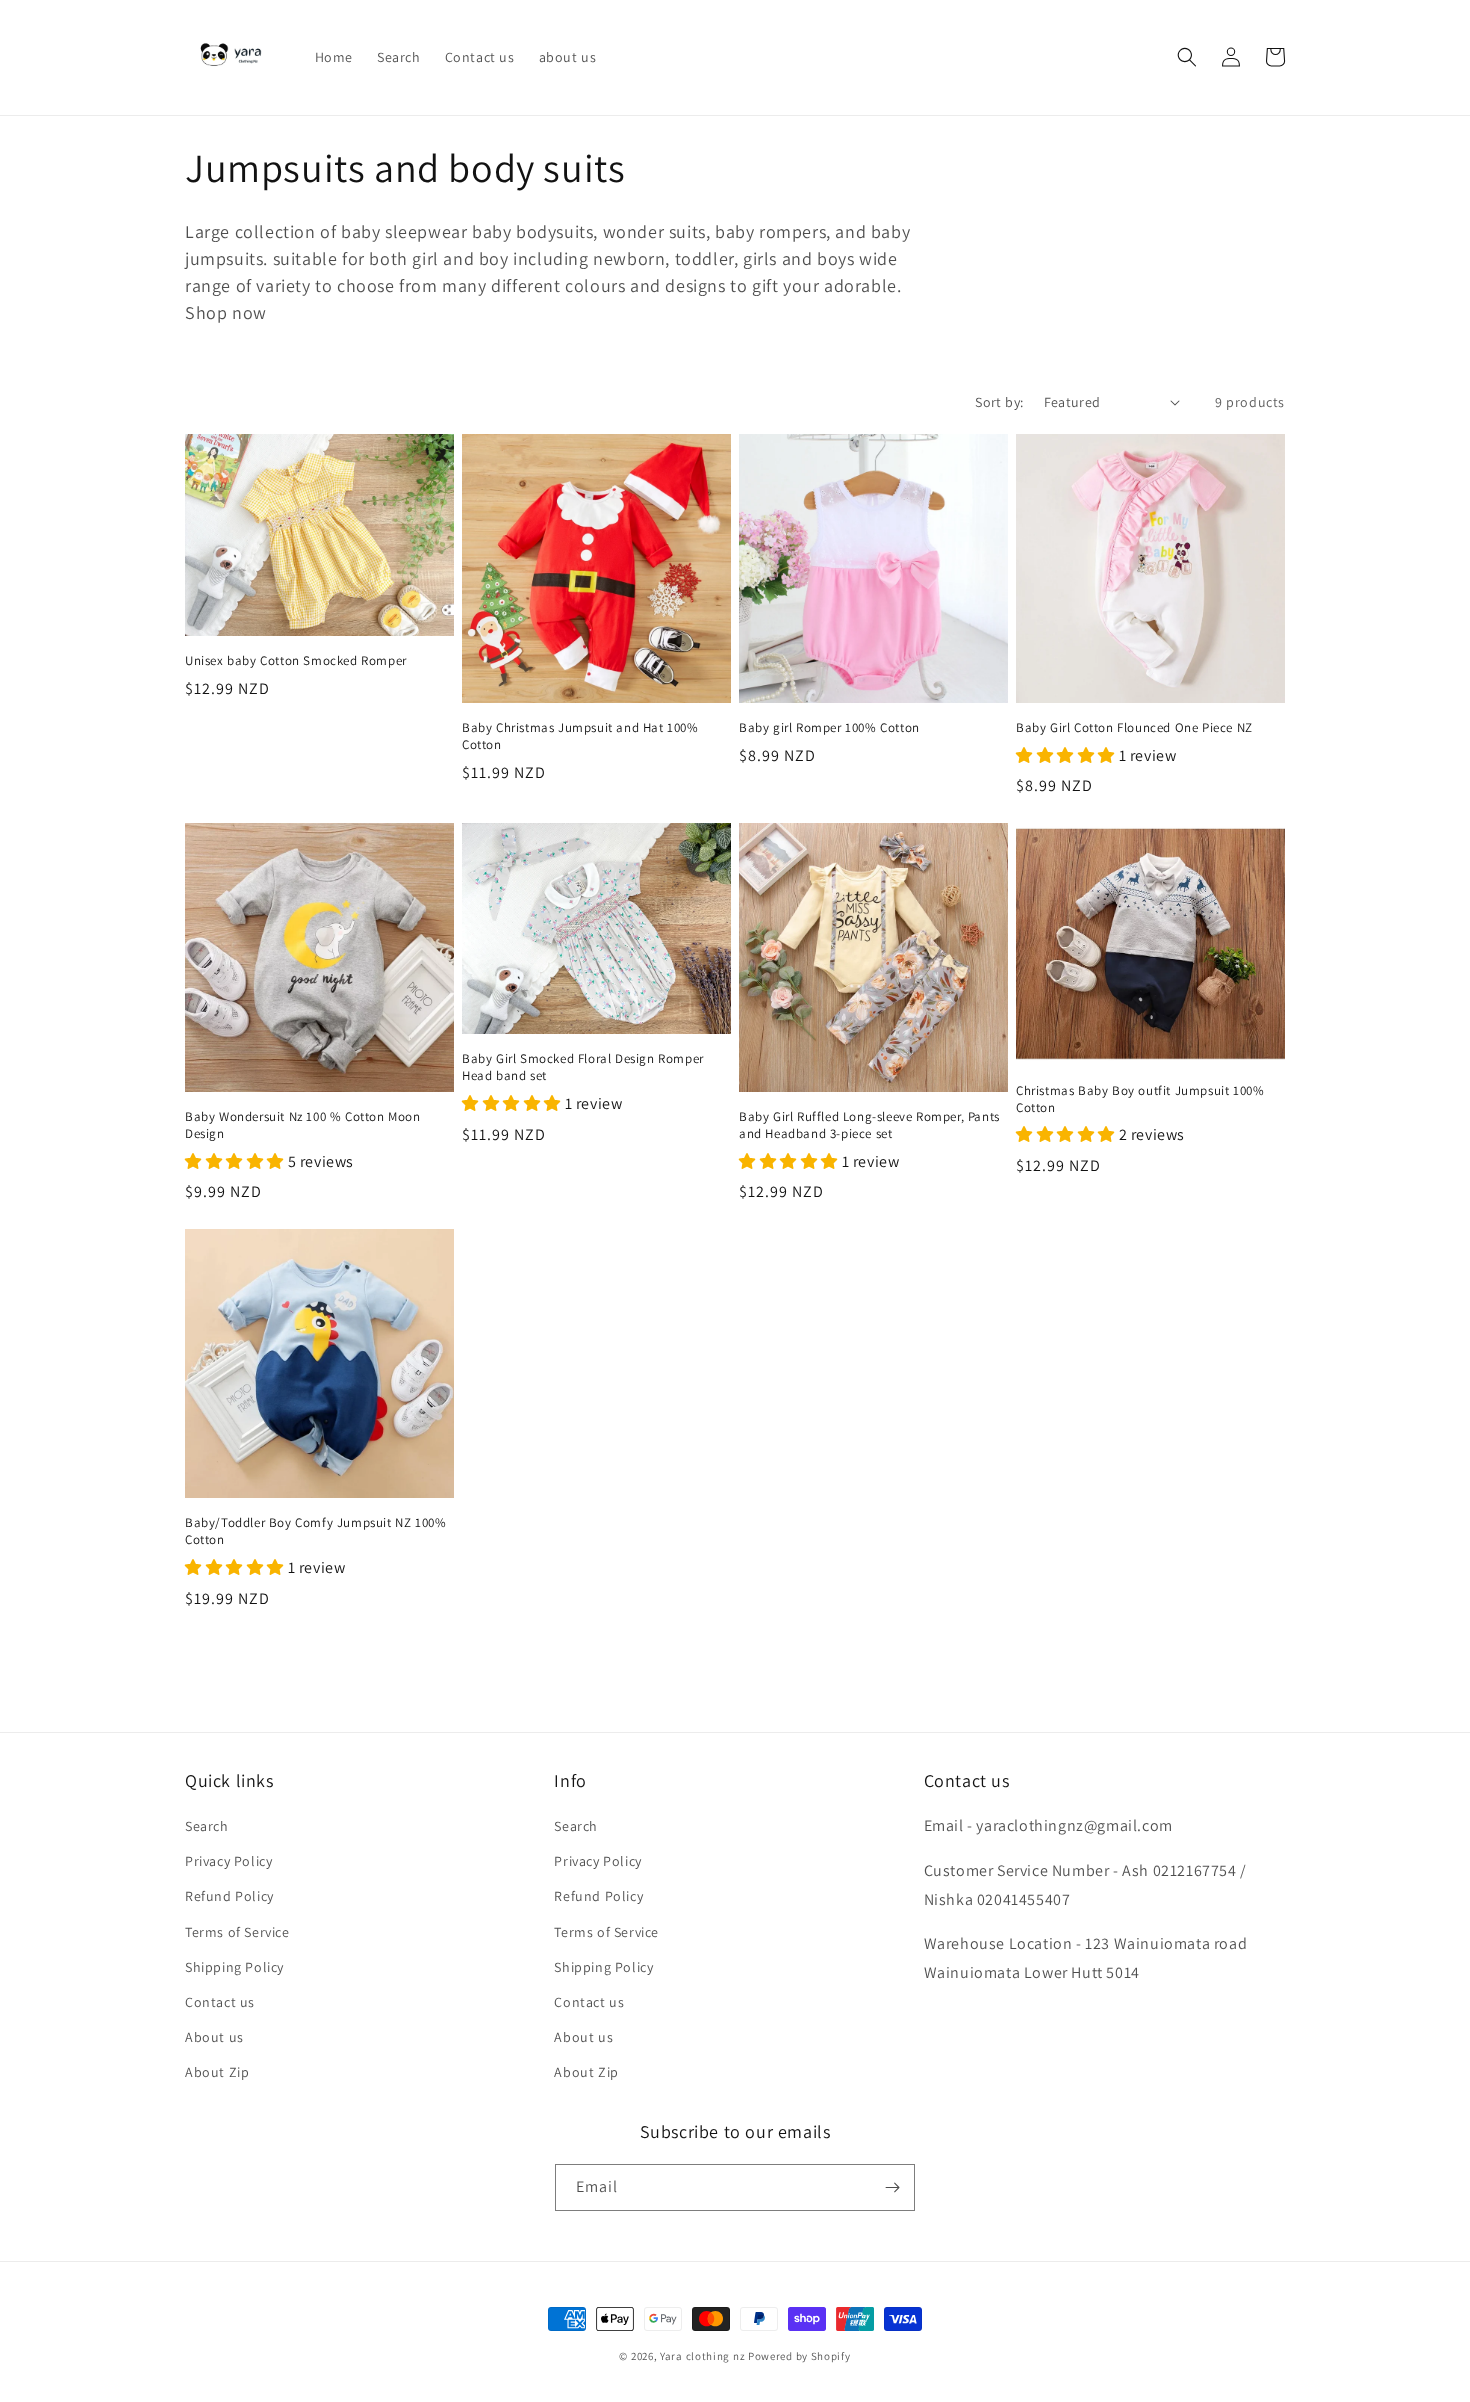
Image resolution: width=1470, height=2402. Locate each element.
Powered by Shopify (799, 2356)
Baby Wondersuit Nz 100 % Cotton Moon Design (303, 1125)
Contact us (220, 2002)
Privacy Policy (228, 1861)
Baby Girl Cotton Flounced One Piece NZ (1134, 728)
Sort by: (999, 402)
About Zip (217, 2072)
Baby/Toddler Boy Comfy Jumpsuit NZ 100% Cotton (315, 1531)
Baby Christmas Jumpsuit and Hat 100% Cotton (580, 736)
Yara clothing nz (702, 2356)
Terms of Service (237, 1932)
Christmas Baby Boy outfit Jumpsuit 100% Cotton (1140, 1099)
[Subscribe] (892, 2187)
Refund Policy (229, 1896)
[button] (1187, 57)
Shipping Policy (234, 1967)
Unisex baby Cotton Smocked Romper (296, 661)
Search (207, 1826)
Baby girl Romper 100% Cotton (829, 728)
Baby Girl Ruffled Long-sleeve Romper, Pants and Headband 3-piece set (869, 1125)
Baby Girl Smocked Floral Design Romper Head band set (583, 1067)
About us (214, 2037)
